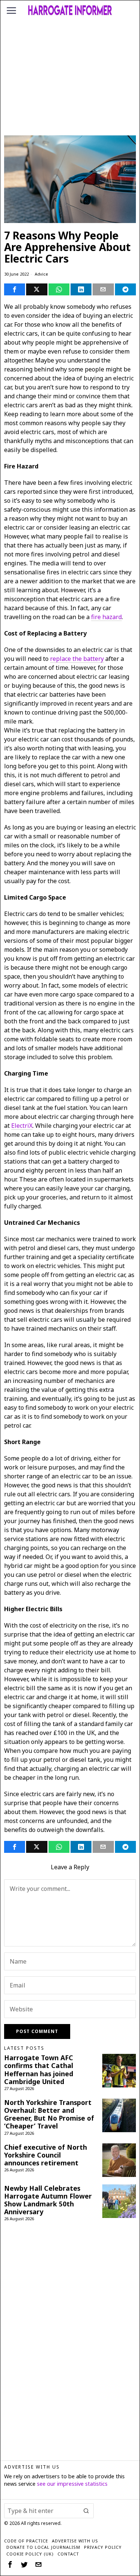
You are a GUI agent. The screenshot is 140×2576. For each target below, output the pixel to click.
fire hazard (106, 617)
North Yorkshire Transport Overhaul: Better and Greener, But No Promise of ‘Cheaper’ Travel (49, 2114)
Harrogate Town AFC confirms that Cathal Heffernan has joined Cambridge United (39, 2070)
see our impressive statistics (72, 2484)
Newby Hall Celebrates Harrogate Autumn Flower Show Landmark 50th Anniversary (48, 2200)
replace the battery (77, 659)
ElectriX (22, 1126)
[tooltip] (15, 289)
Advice (41, 274)
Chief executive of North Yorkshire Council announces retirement (46, 2155)
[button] (86, 2511)
